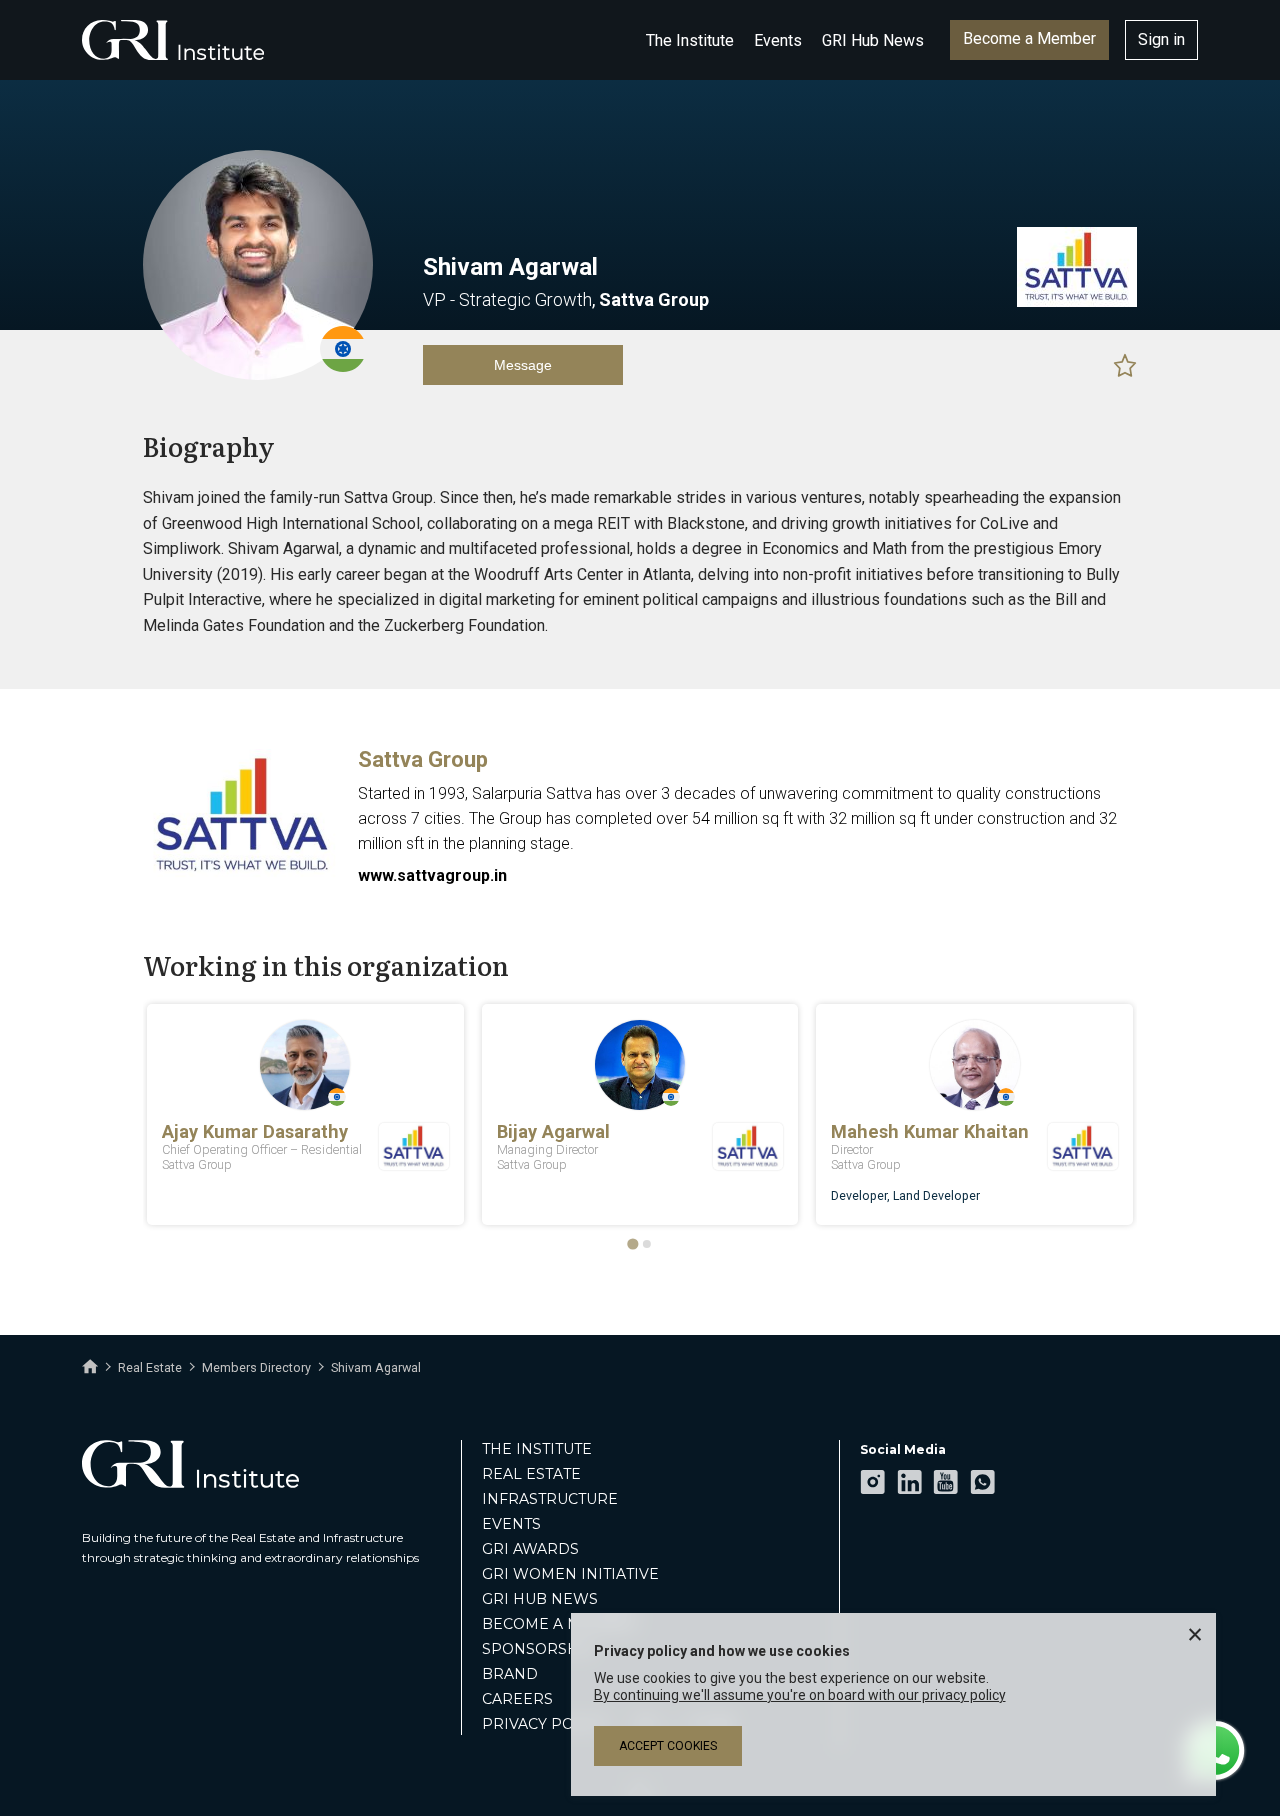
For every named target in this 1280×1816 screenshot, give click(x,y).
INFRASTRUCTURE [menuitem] (550, 1499)
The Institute (690, 40)
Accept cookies (668, 1746)
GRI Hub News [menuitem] (540, 1599)
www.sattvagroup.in (432, 875)
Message (523, 365)
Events (778, 40)
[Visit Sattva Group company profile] (1077, 302)
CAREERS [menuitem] (517, 1699)
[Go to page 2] (647, 1244)
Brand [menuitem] (510, 1674)
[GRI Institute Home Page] (173, 40)
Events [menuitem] (511, 1524)
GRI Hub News (873, 40)
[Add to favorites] (1125, 365)
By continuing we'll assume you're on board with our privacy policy (800, 1695)
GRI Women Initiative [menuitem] (570, 1574)
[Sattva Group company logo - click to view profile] (243, 877)
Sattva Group (423, 759)
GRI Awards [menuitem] (530, 1549)
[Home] (90, 1367)
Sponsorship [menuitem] (538, 1649)
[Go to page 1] (632, 1243)
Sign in (1161, 39)
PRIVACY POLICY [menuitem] (544, 1724)
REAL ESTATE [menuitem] (531, 1474)
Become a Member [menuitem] (559, 1624)
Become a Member (1029, 38)
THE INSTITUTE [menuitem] (537, 1449)
